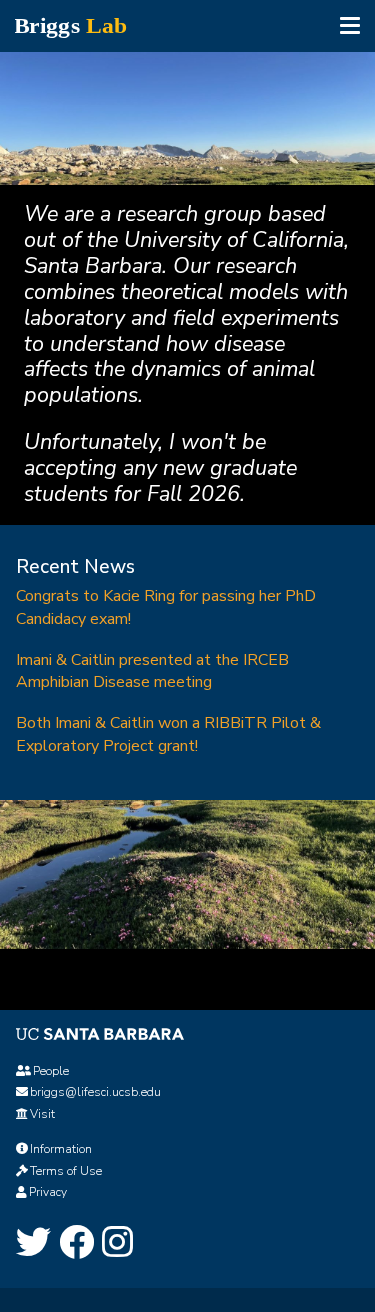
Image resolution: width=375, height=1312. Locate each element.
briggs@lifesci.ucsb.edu (95, 1092)
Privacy (48, 1192)
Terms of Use (66, 1171)
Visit (42, 1114)
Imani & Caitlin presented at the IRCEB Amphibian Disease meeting (152, 671)
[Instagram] (117, 1243)
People (51, 1071)
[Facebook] (76, 1243)
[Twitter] (33, 1243)
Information (61, 1149)
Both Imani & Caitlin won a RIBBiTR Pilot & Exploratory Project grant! (168, 734)
